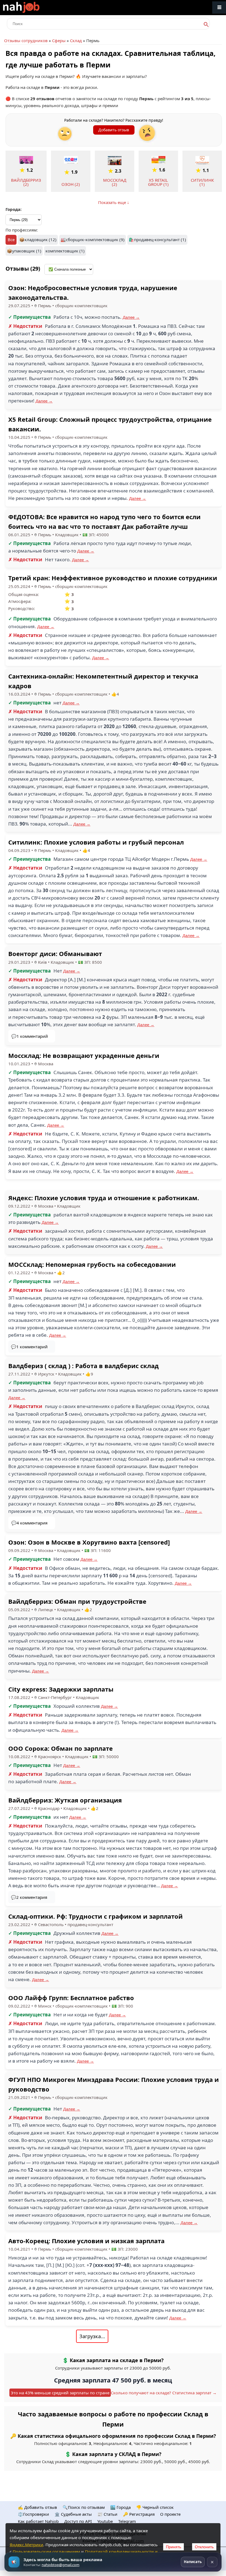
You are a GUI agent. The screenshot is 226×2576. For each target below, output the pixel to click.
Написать (193, 2562)
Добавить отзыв (114, 130)
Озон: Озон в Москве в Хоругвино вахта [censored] (89, 1542)
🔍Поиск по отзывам (84, 2507)
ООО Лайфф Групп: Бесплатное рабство (71, 1998)
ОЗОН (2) (71, 184)
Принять (173, 2547)
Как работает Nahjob (38, 2521)
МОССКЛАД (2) (115, 182)
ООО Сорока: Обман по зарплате (60, 1748)
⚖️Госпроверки (33, 2514)
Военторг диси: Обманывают (55, 954)
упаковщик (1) (27, 251)
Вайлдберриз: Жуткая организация (65, 1800)
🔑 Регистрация (139, 2514)
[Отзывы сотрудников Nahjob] (33, 8)
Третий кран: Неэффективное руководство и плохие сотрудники (113, 578)
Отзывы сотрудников (26, 40)
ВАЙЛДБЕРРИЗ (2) (26, 182)
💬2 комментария (29, 1897)
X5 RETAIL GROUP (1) (158, 182)
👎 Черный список (155, 2507)
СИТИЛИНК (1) (202, 182)
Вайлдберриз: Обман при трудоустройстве (77, 1601)
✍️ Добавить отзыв (37, 2507)
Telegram (127, 2521)
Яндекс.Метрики (26, 2545)
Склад (76, 40)
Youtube (105, 2521)
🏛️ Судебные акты (73, 2514)
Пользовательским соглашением (46, 2552)
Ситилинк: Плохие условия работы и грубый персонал (96, 842)
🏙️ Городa (120, 2507)
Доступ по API (78, 2521)
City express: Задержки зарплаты (61, 1689)
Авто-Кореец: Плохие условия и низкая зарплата (86, 2241)
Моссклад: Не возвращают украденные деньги (84, 1055)
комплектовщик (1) (65, 251)
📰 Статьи (107, 2514)
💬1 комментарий (30, 1036)
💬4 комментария (29, 1523)
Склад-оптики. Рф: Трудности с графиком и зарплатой (95, 1916)
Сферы (59, 40)
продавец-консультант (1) (160, 239)
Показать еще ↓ (114, 202)
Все (11, 239)
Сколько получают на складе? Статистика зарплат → (164, 2393)
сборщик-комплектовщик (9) (95, 239)
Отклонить (204, 2547)
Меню (219, 8)
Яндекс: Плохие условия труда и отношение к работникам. (104, 1198)
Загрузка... (92, 2336)
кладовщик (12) (41, 239)
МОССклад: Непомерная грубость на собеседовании (92, 1264)
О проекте (170, 2514)
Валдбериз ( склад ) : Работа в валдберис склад (84, 1366)
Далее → (131, 317)
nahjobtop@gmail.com (60, 2565)
